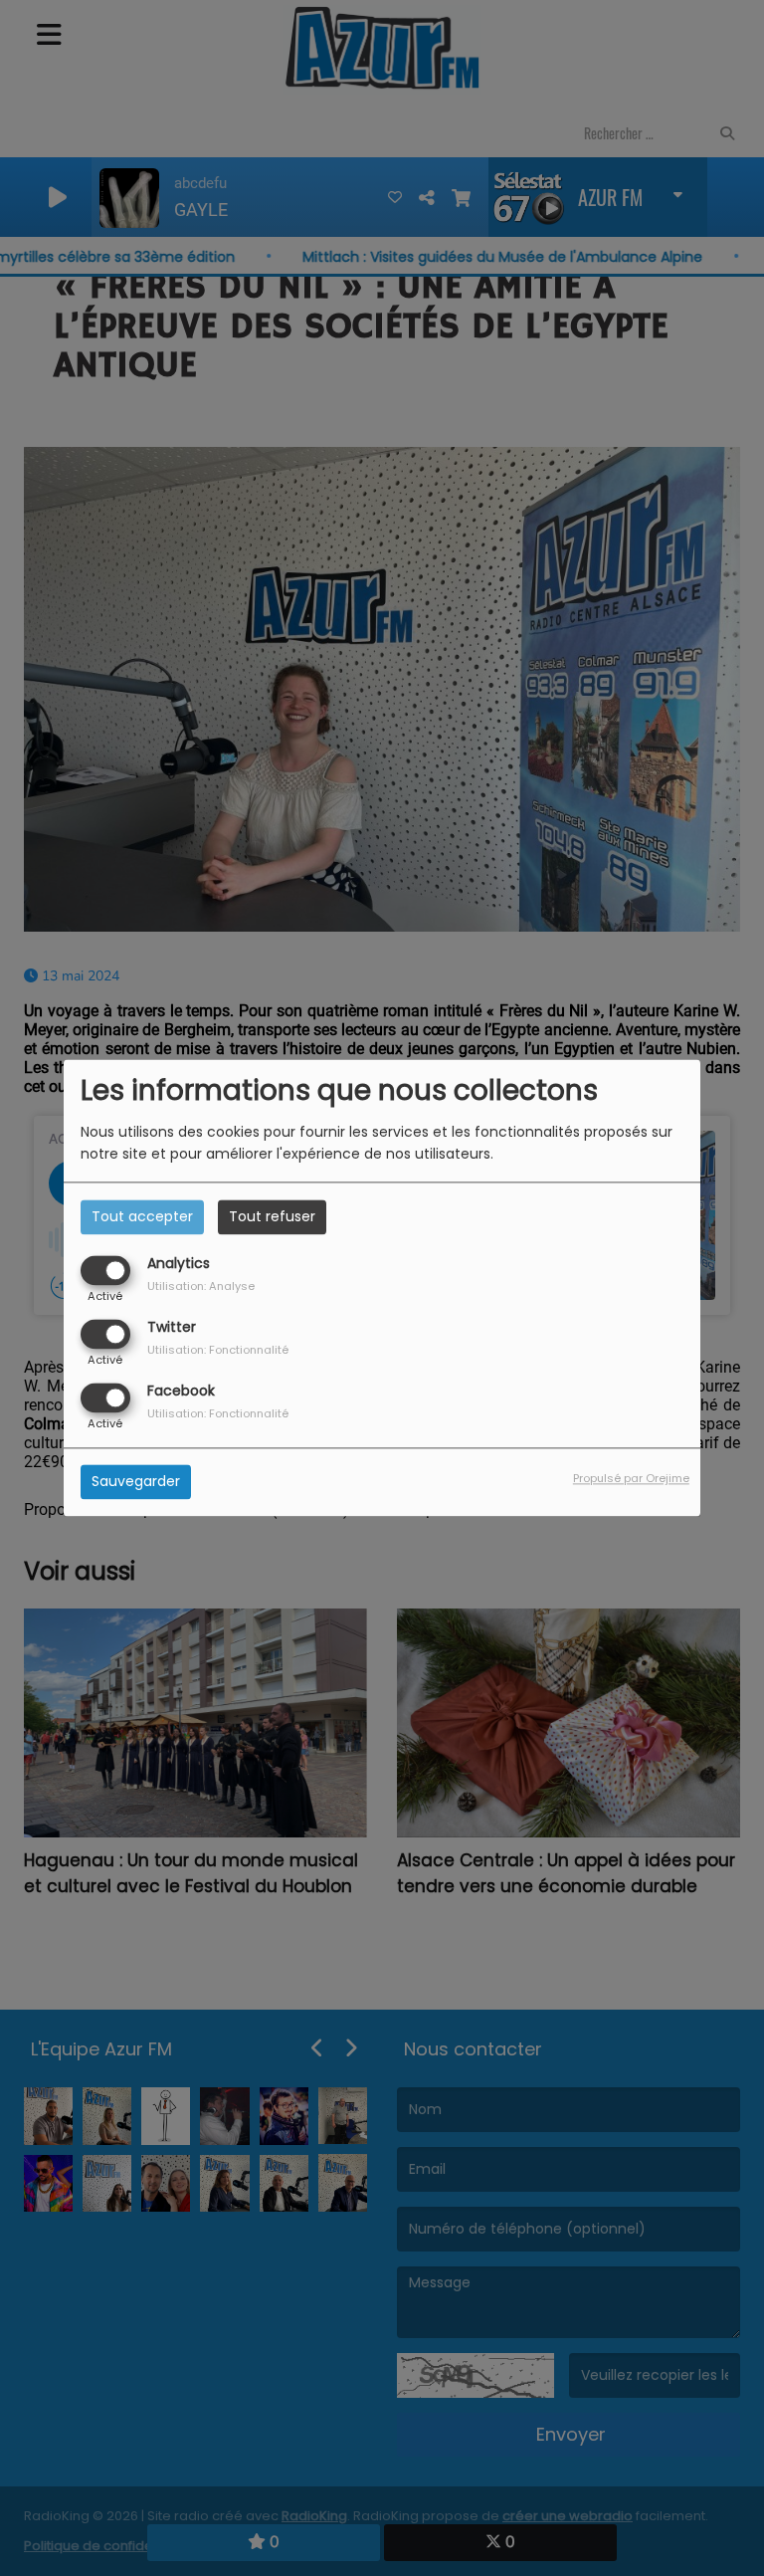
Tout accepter (142, 1216)
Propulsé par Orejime (631, 1479)
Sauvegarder (136, 1482)
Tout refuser (272, 1216)
